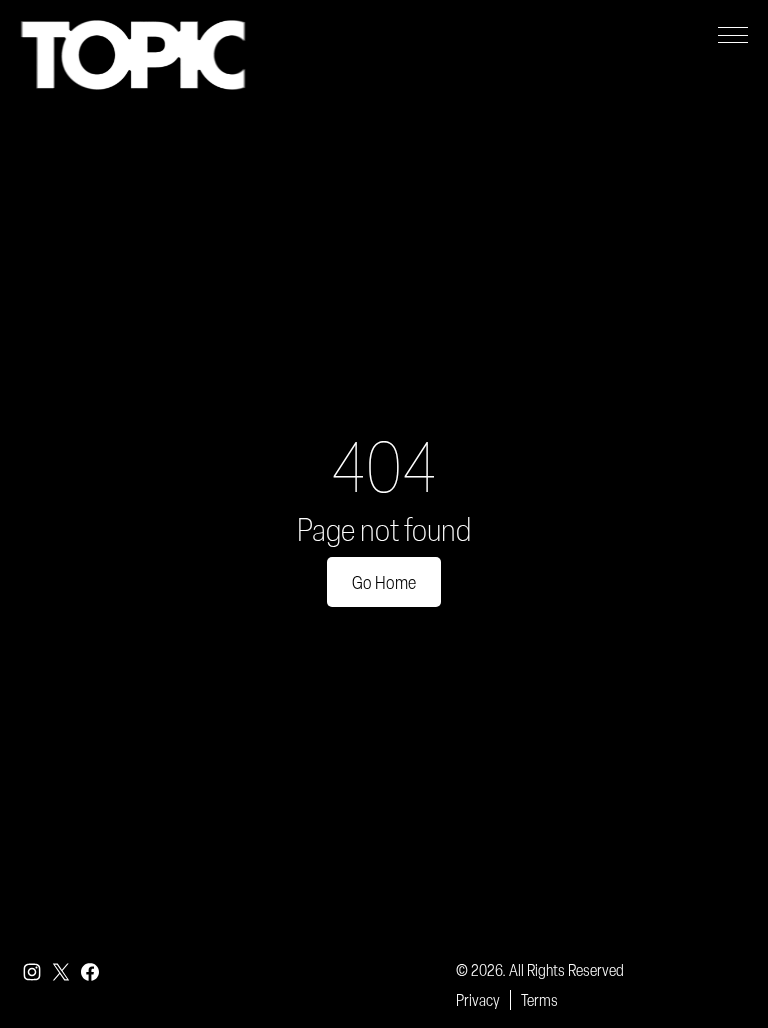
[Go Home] (133, 55)
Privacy (478, 1000)
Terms (539, 1000)
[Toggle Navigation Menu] (733, 35)
